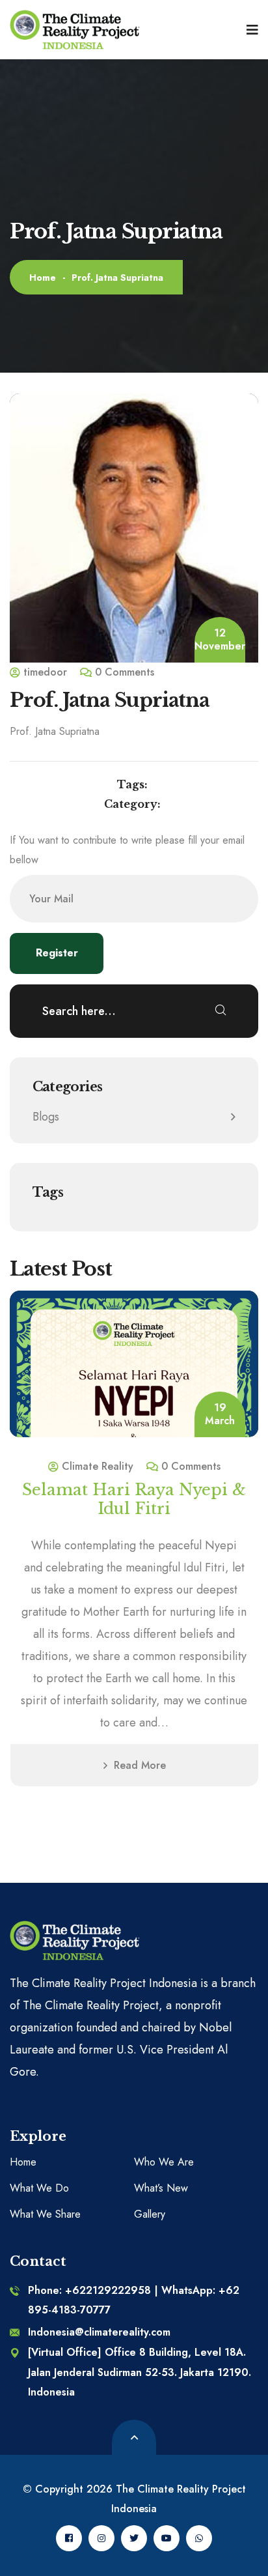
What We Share (45, 2214)
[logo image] (75, 30)
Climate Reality (98, 1466)
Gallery (150, 2214)
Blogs (46, 1117)
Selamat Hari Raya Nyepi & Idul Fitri (134, 1499)
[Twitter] (134, 2538)
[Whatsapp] (199, 2538)
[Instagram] (101, 2538)
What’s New (161, 2188)
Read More (140, 1765)
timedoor (45, 672)
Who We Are (164, 2162)
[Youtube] (167, 2538)
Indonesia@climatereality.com (99, 2332)
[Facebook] (69, 2538)
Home (43, 278)
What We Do (39, 2188)
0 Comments (125, 672)
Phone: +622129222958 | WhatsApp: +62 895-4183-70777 (134, 2300)
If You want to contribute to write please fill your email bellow (127, 850)
